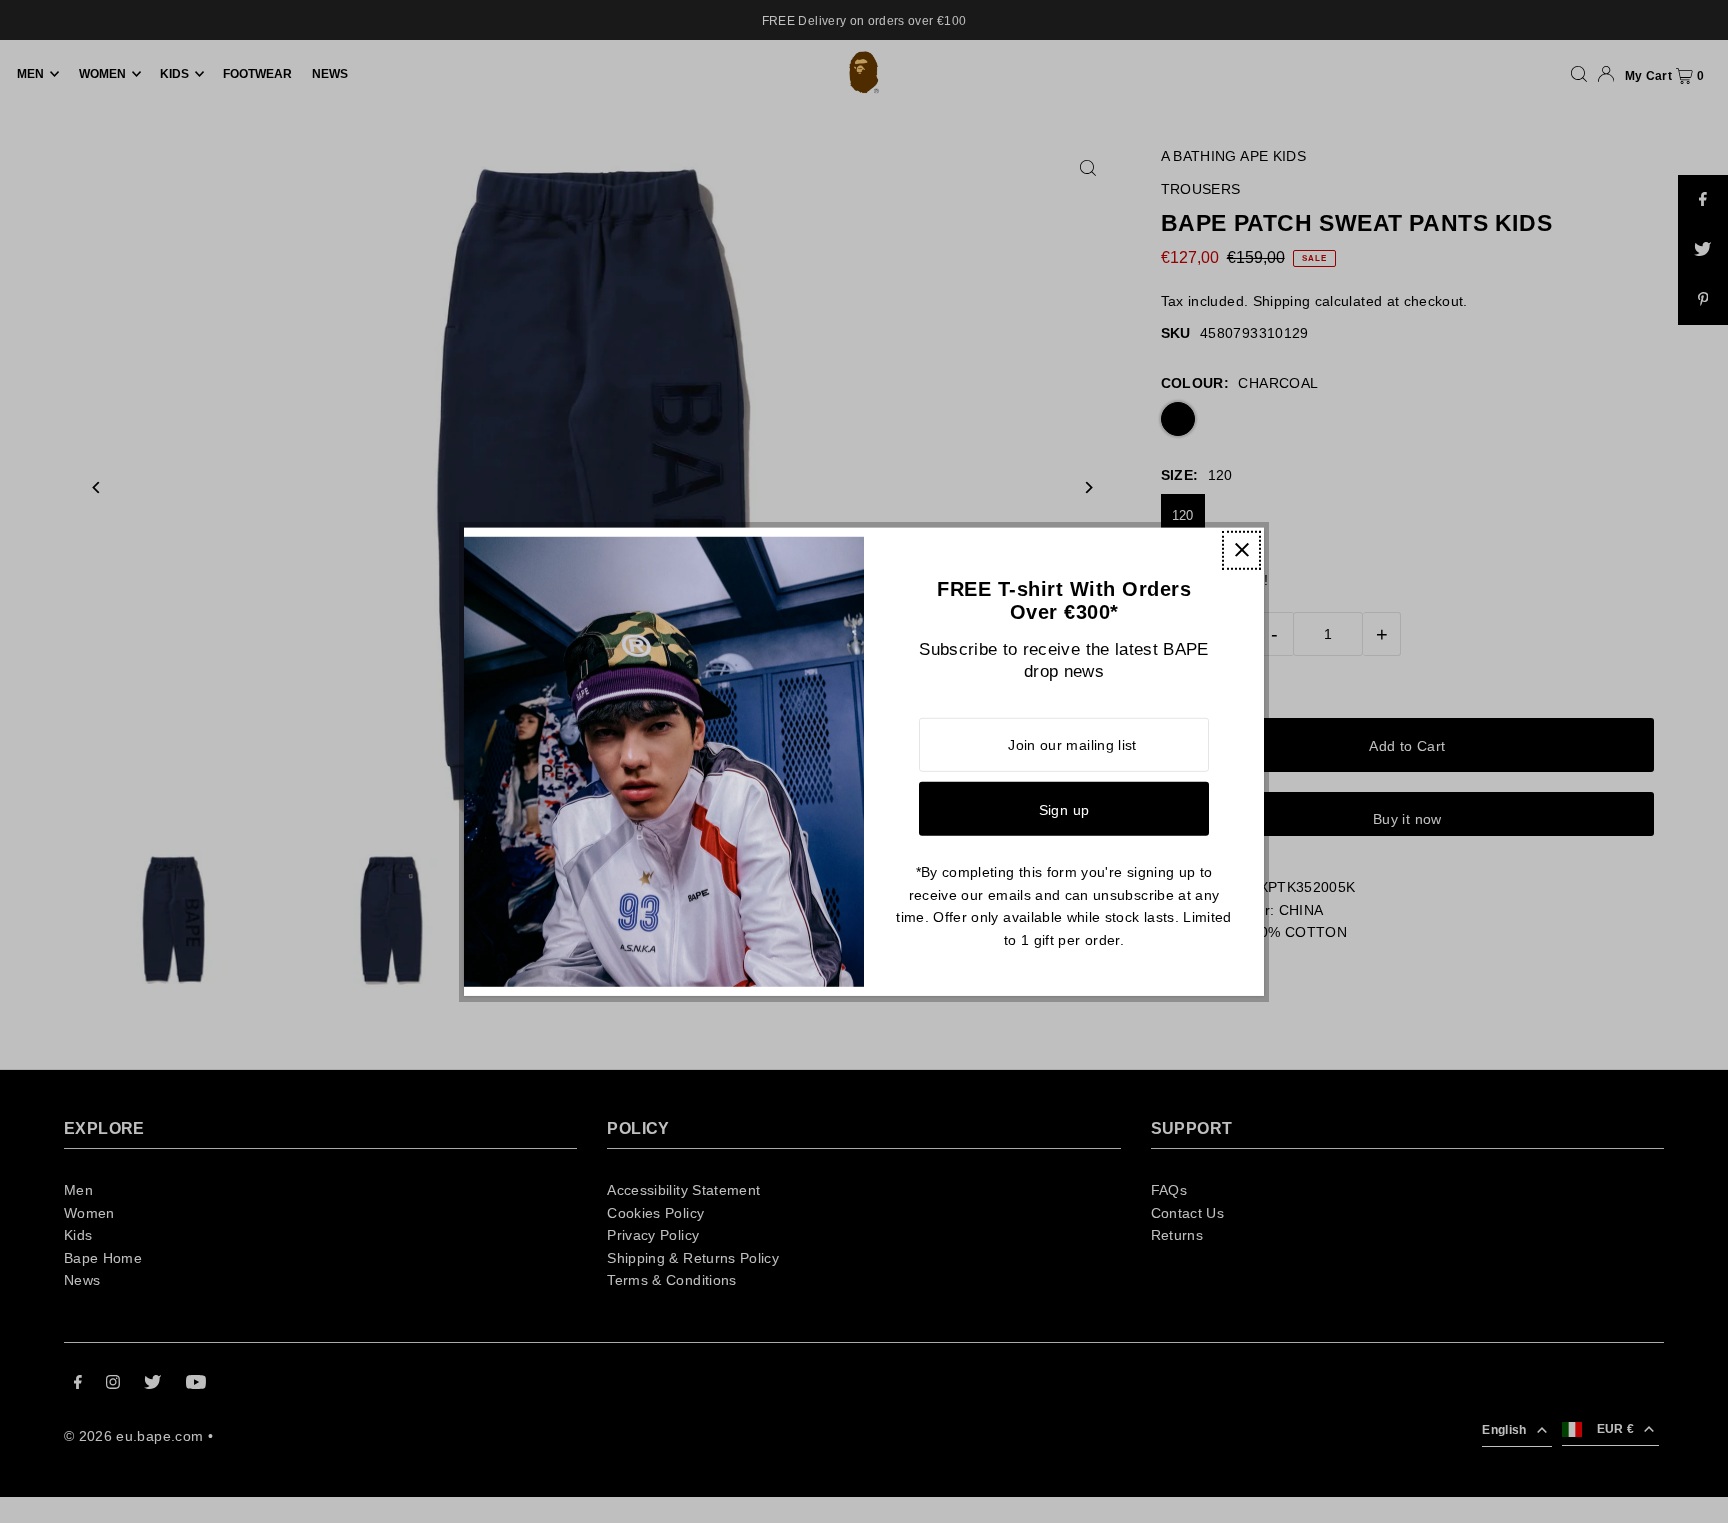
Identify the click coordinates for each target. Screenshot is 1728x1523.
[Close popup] (1241, 549)
